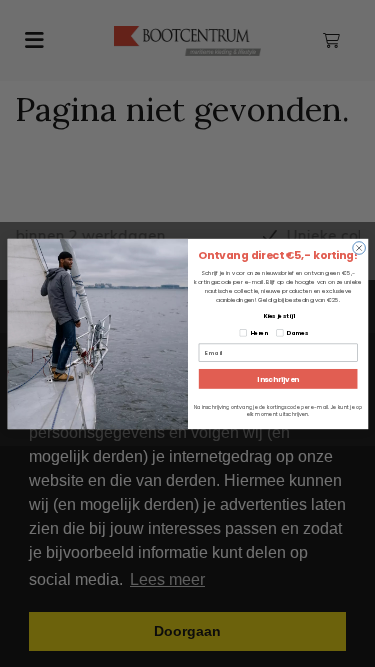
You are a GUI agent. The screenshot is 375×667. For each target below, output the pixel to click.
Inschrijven (277, 378)
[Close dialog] (358, 247)
